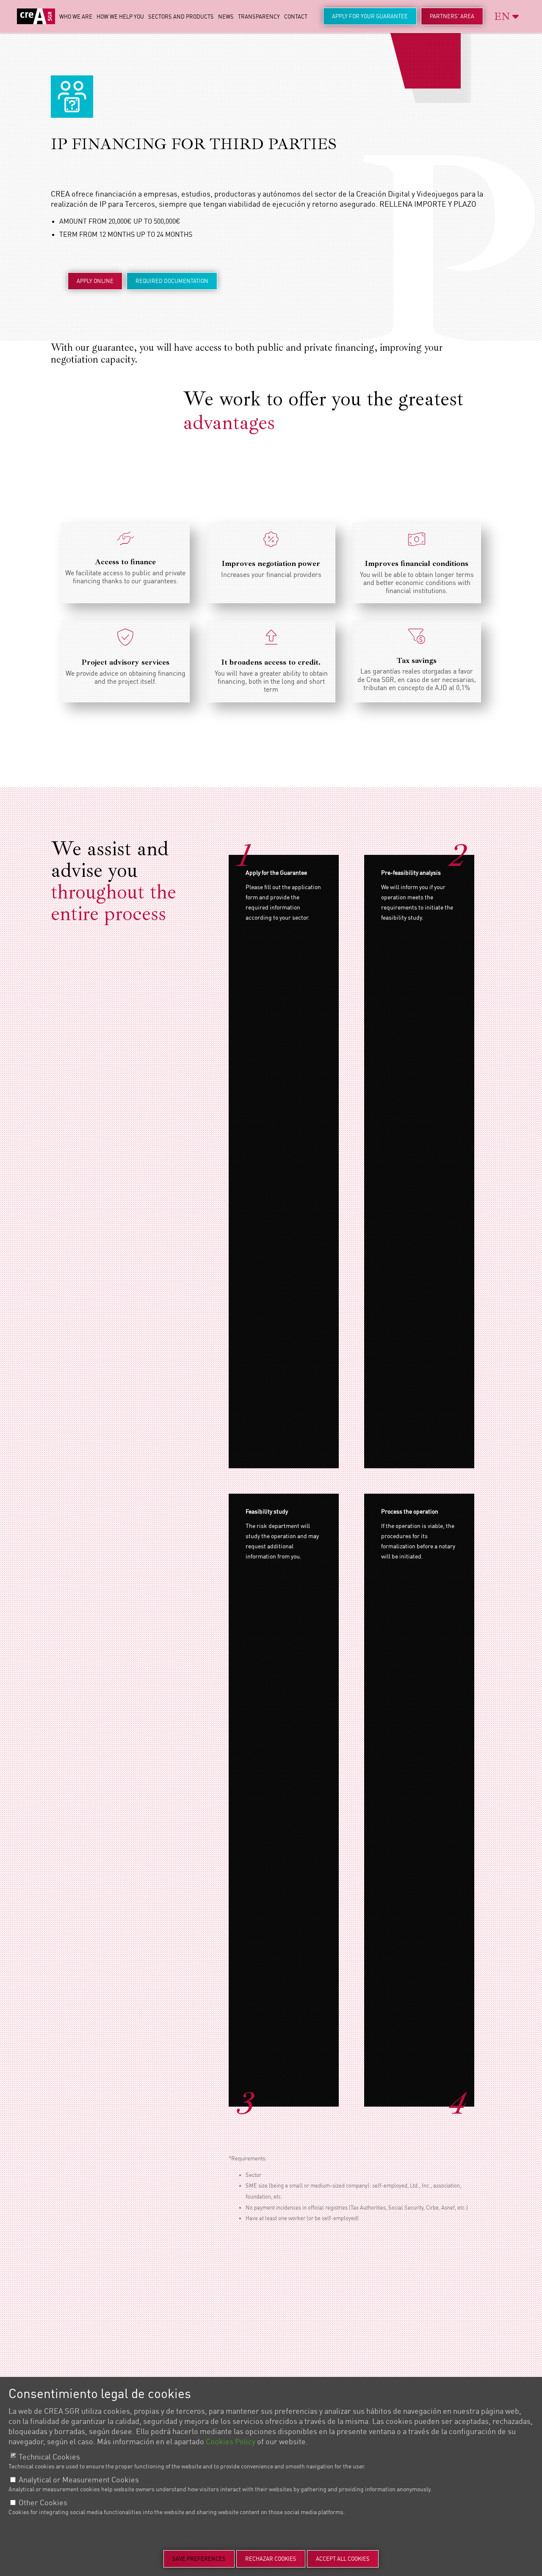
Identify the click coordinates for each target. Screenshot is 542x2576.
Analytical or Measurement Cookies (79, 2480)
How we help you (120, 17)
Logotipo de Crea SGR (36, 16)
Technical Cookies (49, 2457)
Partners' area (452, 16)
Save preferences (199, 2559)
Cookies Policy (231, 2442)
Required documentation (172, 281)
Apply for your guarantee (370, 16)
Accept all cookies (343, 2559)
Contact (296, 17)
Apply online (95, 281)
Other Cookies (43, 2503)
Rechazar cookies (271, 2559)
